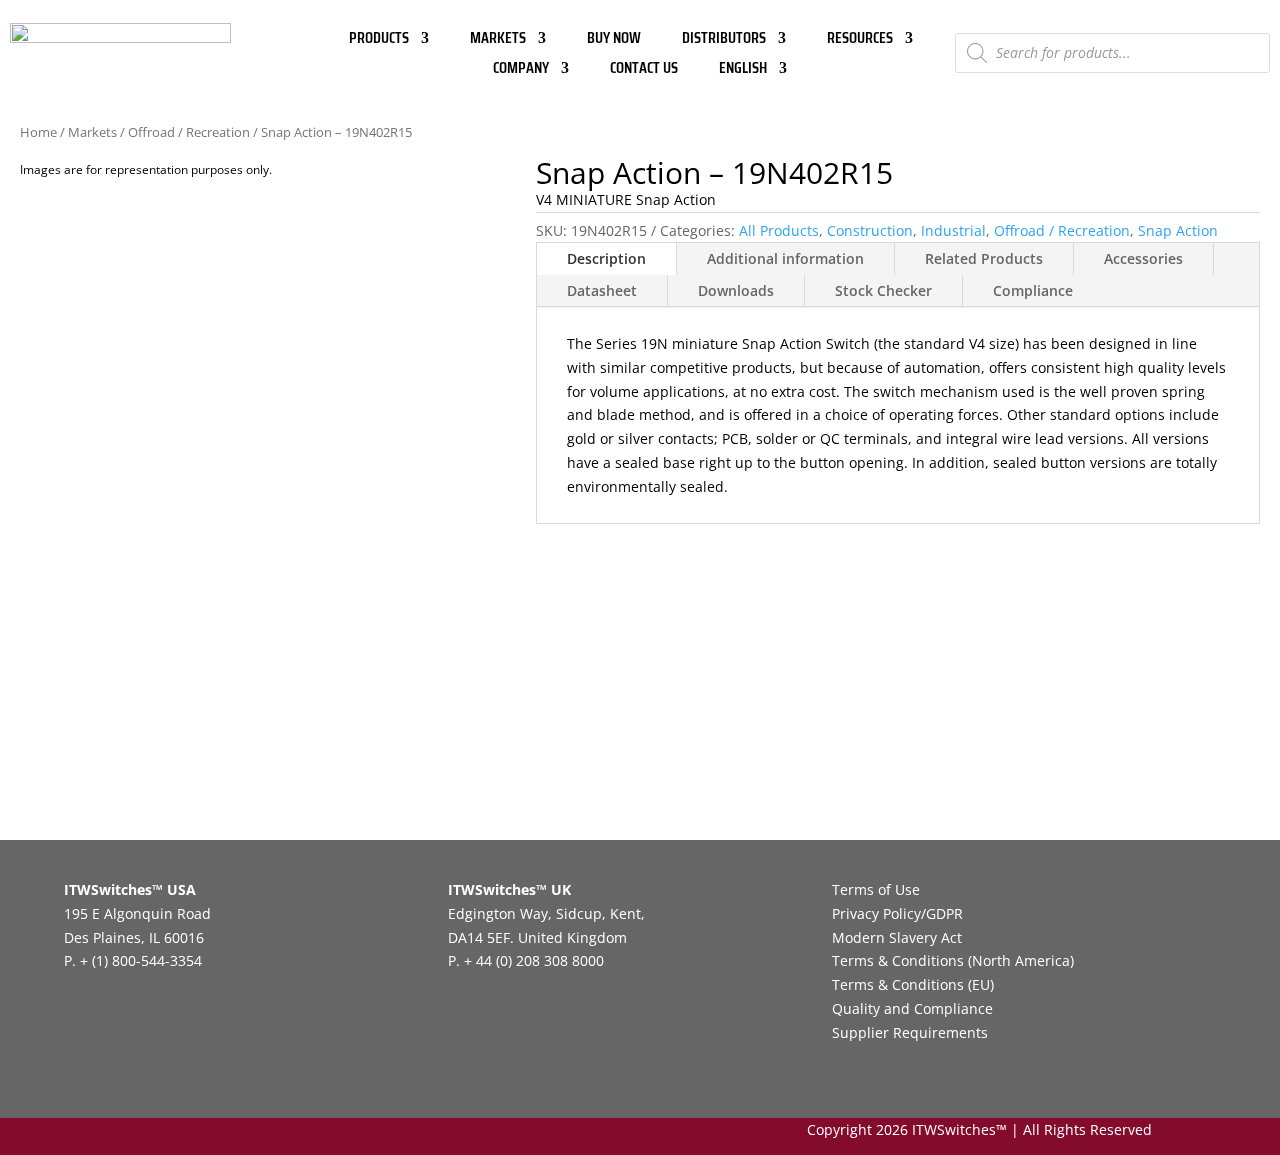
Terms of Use (876, 889)
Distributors (724, 40)
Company (521, 70)
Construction (870, 230)
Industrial (953, 230)
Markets (498, 40)
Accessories (1143, 258)
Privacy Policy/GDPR (897, 913)
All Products (779, 230)
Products (379, 40)
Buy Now (614, 40)
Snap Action (1178, 230)
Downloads (736, 290)
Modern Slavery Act (897, 937)
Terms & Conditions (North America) (953, 960)
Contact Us (644, 70)
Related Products (984, 258)
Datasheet (602, 290)
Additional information (785, 258)
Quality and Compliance (912, 1008)
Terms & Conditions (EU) (913, 984)
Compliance (1033, 290)
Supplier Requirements (910, 1032)
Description (606, 258)
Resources (860, 40)
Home (38, 132)
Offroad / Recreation (189, 132)
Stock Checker (883, 290)
